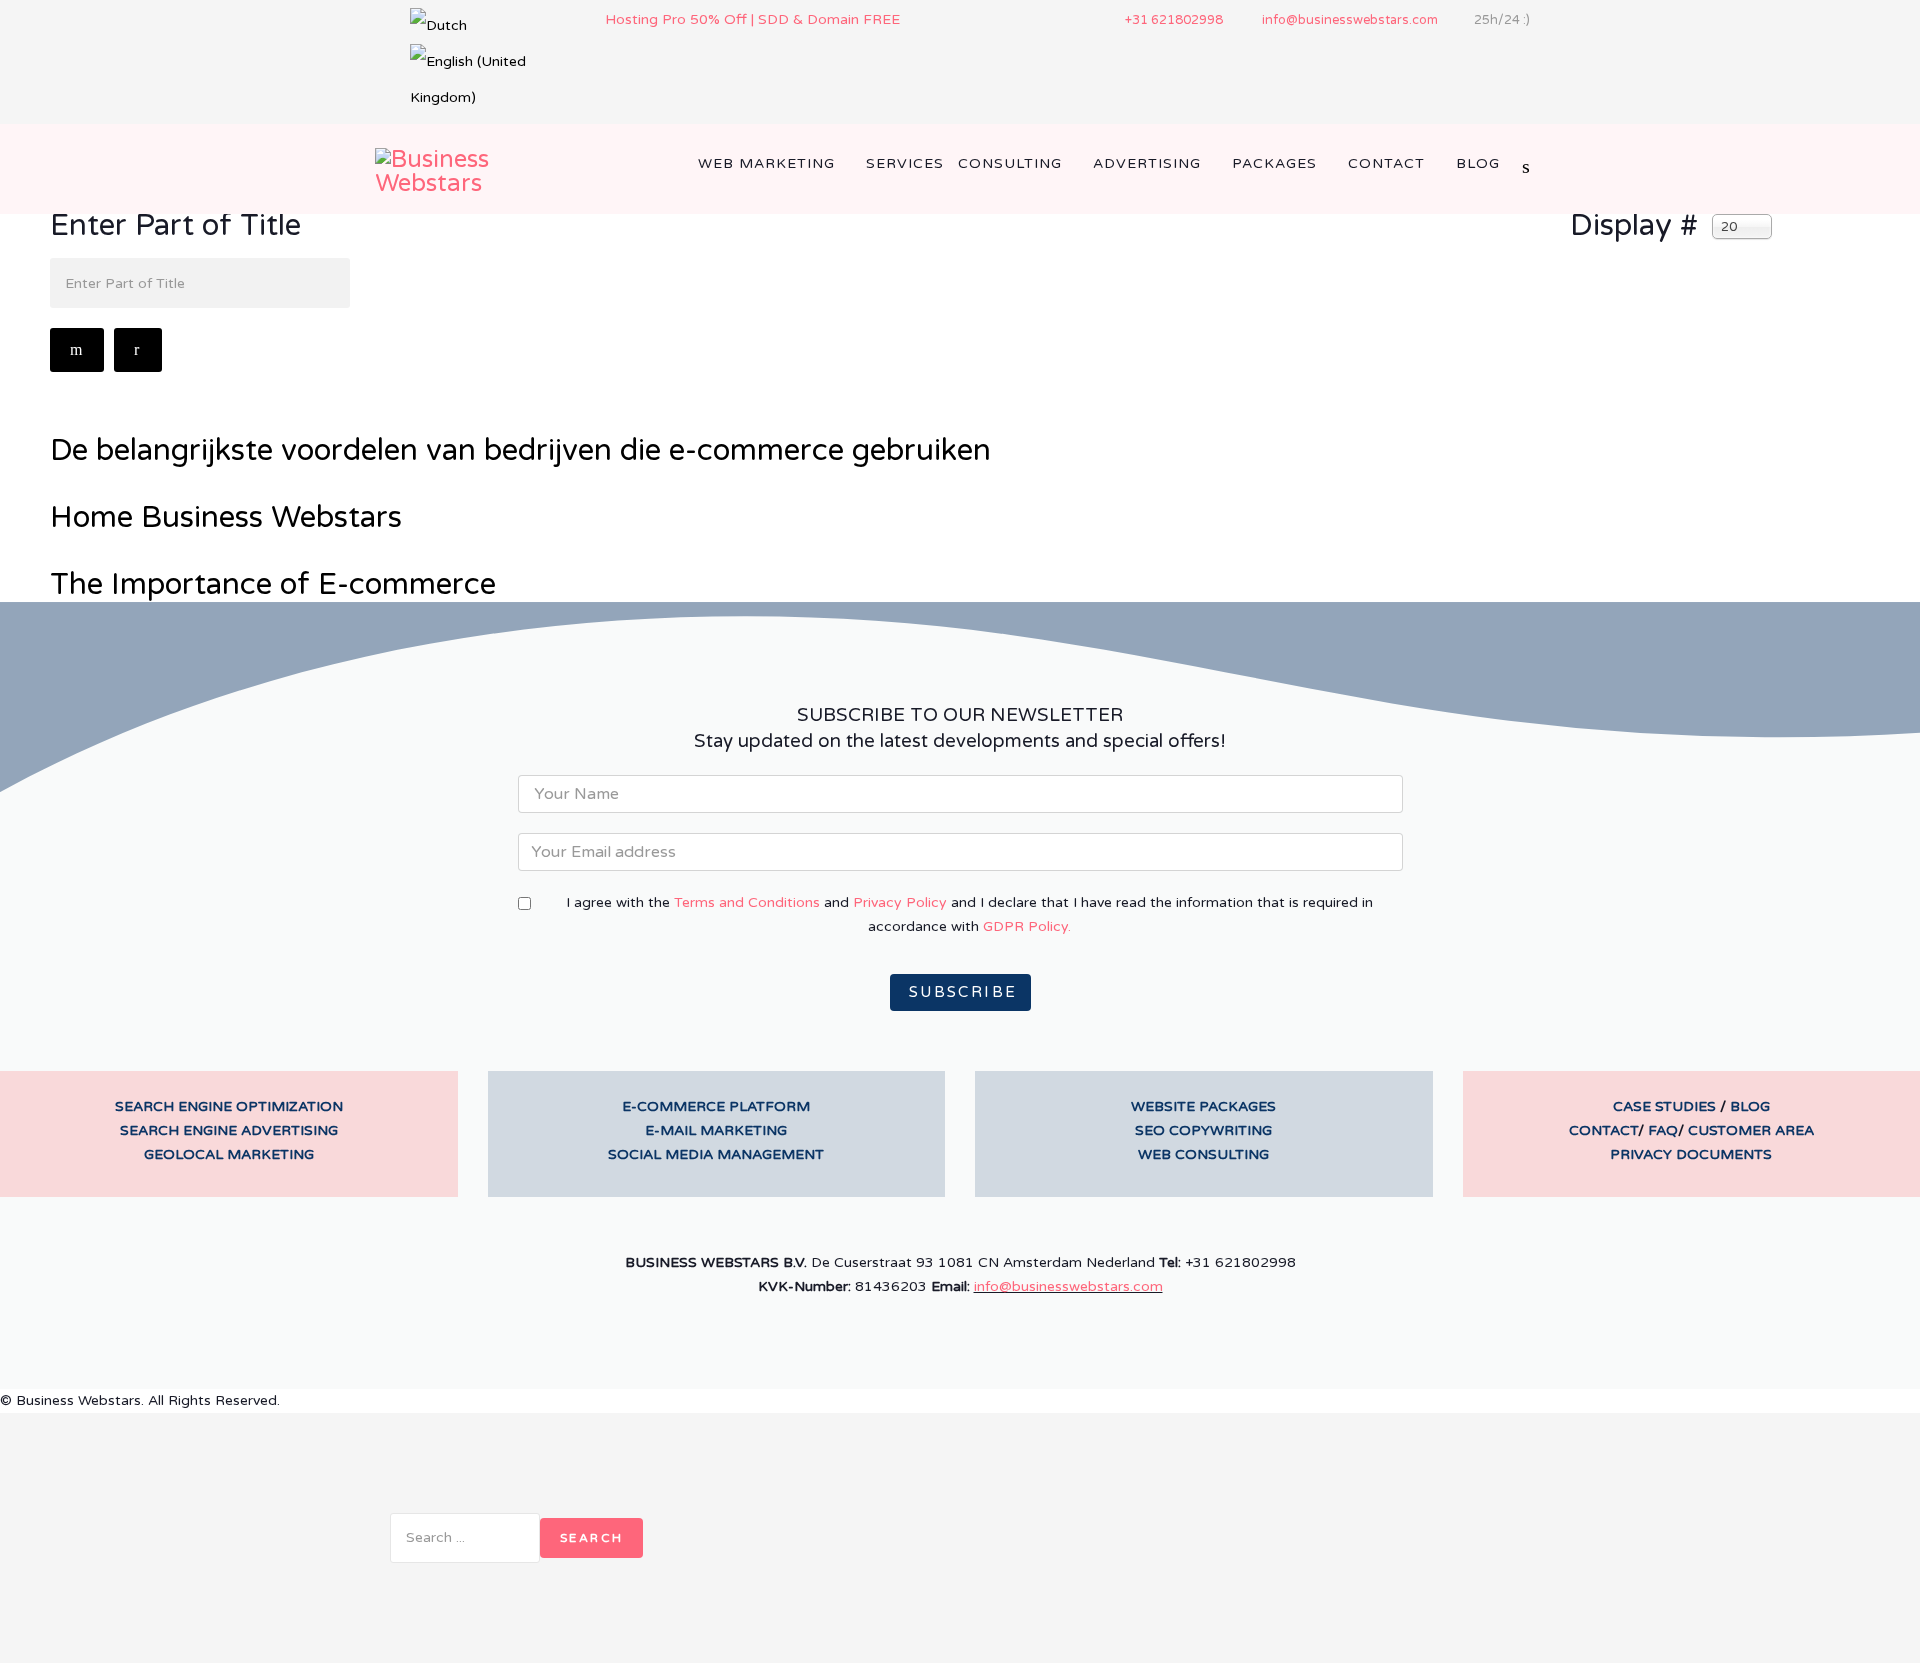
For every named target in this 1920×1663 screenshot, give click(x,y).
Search (591, 1538)
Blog (1478, 163)
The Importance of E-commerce (273, 584)
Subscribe (960, 992)
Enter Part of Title (179, 226)
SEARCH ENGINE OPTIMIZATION (229, 1106)
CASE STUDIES (1664, 1106)
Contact (1386, 163)
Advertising (1147, 163)
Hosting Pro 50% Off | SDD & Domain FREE (752, 19)
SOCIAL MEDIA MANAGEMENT (716, 1154)
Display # (1634, 226)
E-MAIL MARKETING (716, 1130)
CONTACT (1603, 1130)
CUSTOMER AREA (1751, 1130)
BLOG (1750, 1106)
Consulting (1010, 163)
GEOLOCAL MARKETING (229, 1154)
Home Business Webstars (226, 517)
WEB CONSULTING (1203, 1154)
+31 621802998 (1174, 20)
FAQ (1663, 1130)
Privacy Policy (900, 902)
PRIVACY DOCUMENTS (1691, 1154)
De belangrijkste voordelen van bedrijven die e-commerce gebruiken (520, 450)
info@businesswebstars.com (1350, 20)
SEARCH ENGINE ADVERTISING (229, 1130)
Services (905, 163)
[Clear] (137, 350)
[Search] (77, 350)
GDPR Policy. (1027, 926)
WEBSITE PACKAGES (1203, 1106)
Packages (1274, 163)
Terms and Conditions (747, 902)
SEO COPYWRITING (1203, 1130)
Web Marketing (766, 163)
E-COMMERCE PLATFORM (716, 1106)
